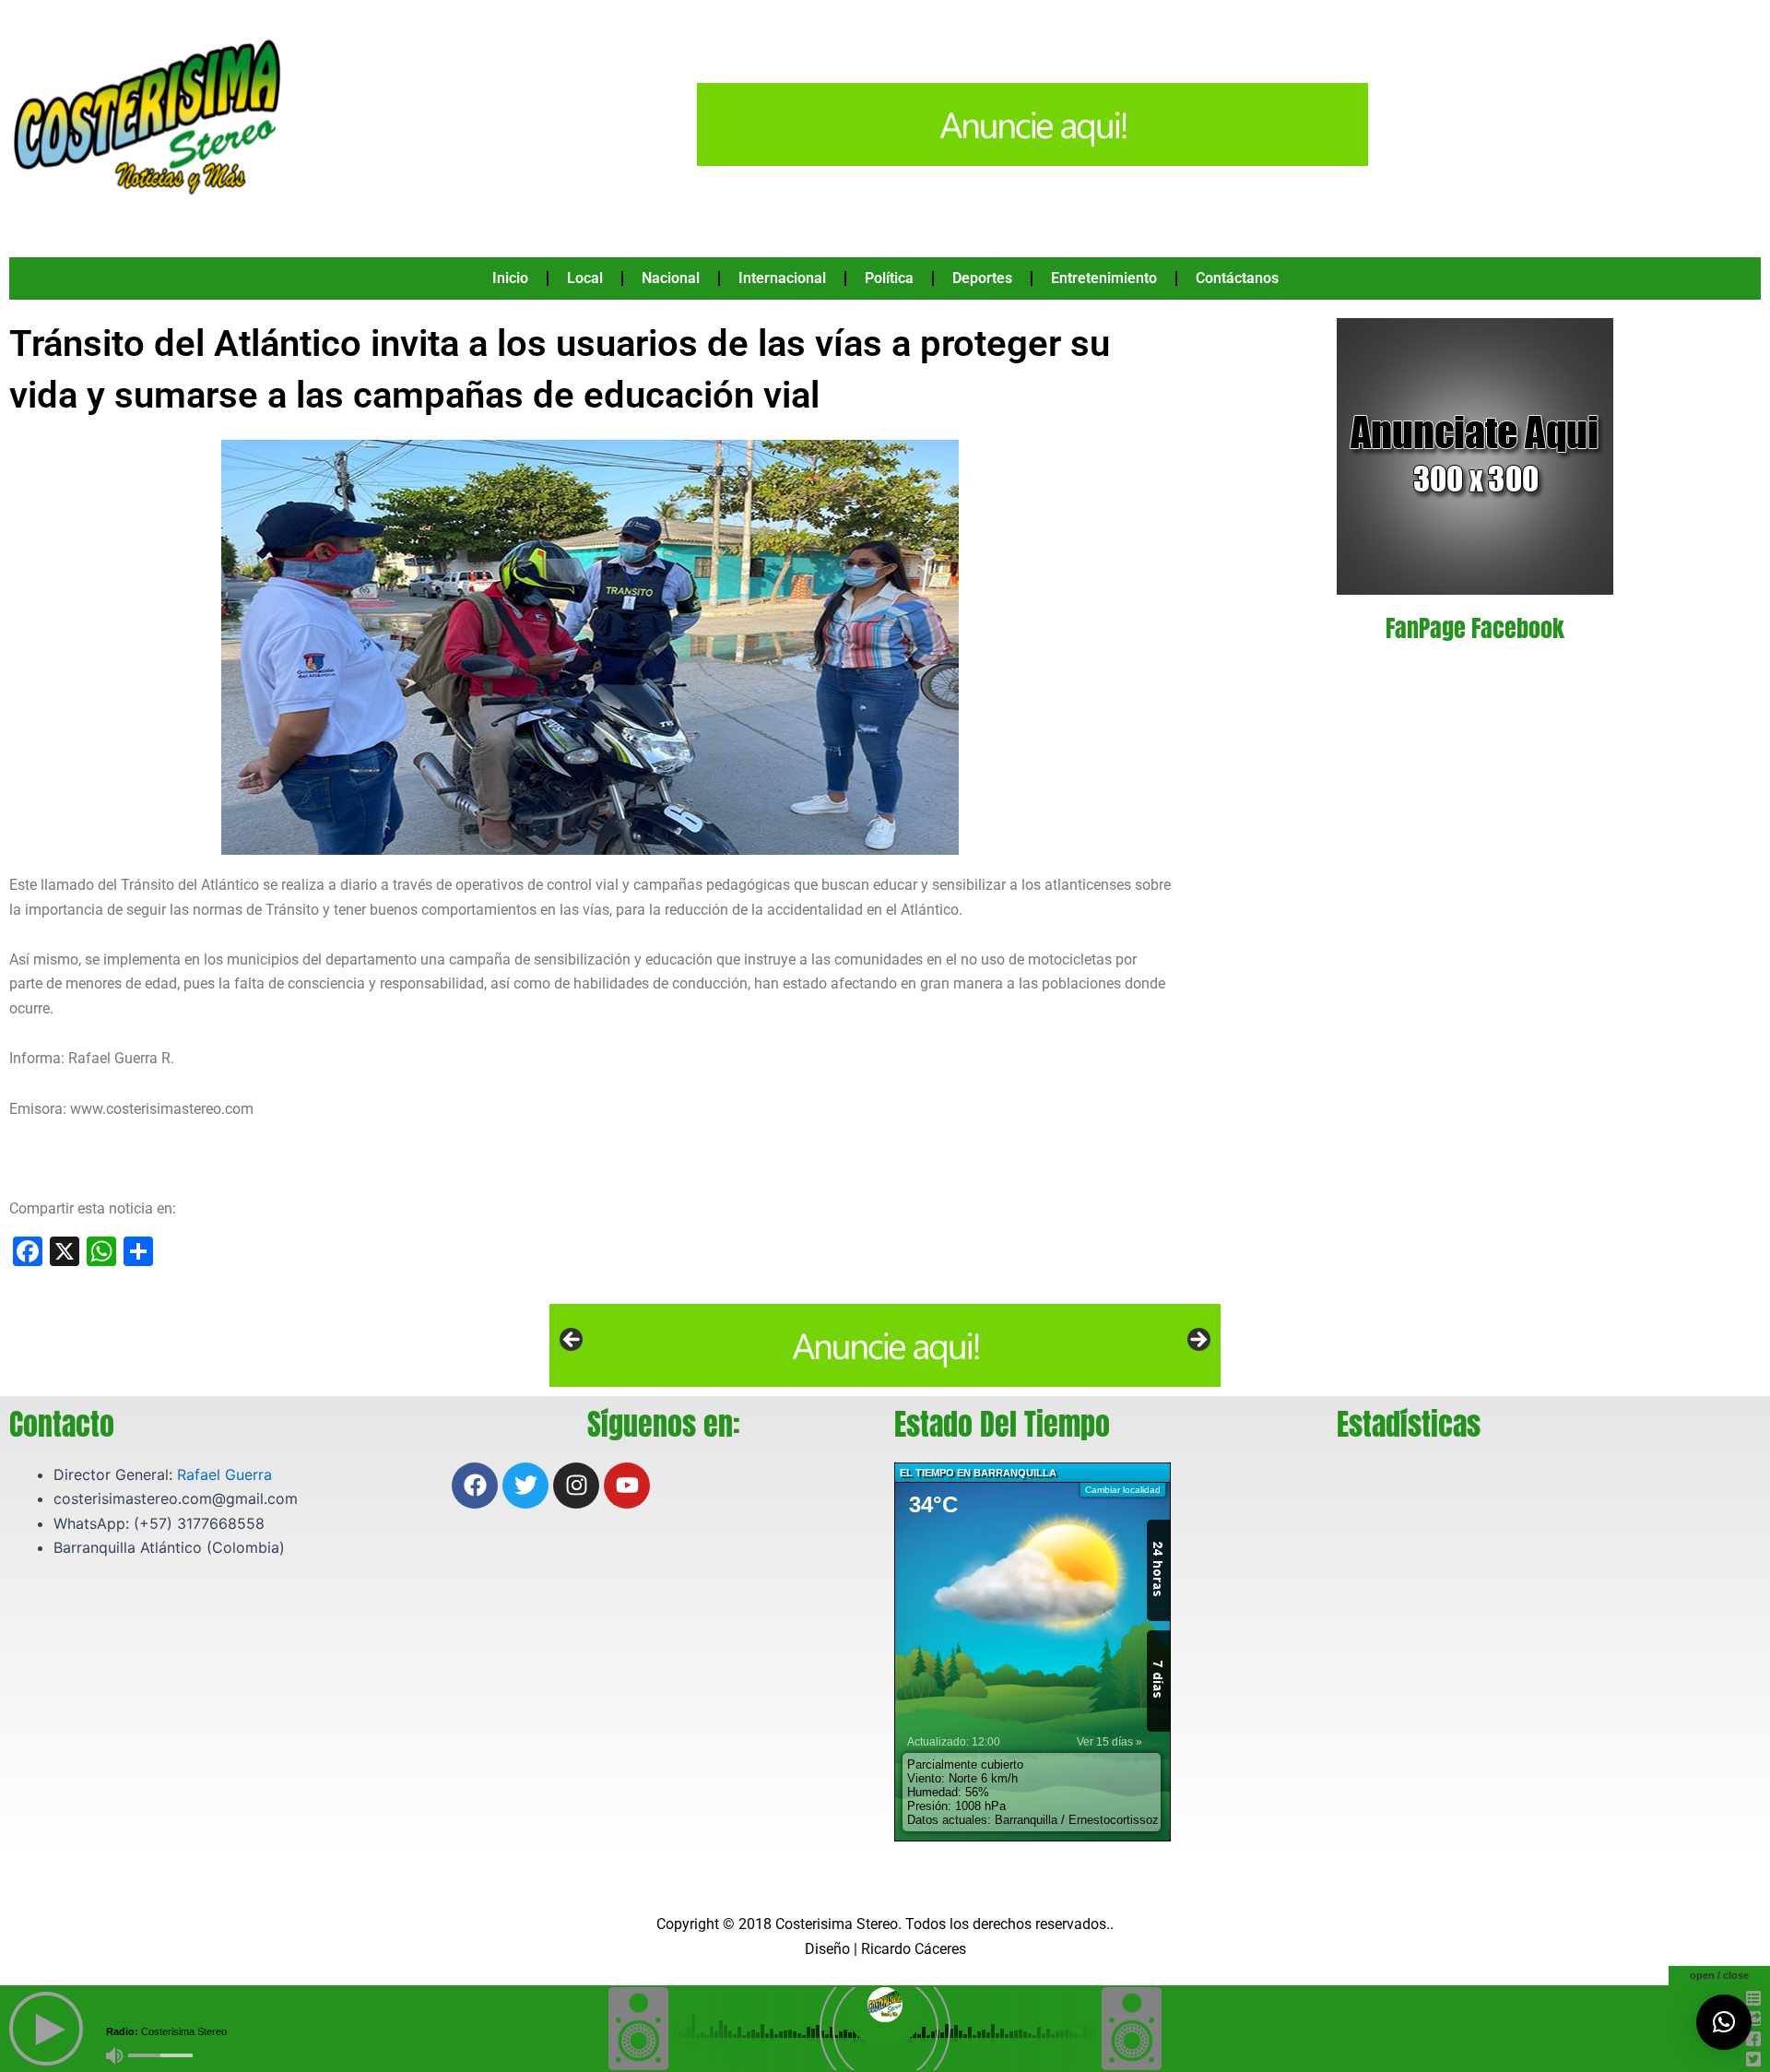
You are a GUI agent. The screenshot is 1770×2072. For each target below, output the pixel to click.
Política (889, 278)
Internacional (782, 278)
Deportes (982, 278)
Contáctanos (1237, 278)
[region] (885, 1345)
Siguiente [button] (1198, 1341)
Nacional (671, 278)
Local (585, 278)
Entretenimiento (1104, 278)
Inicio (510, 278)
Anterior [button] (572, 1341)
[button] (1724, 2022)
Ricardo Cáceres (914, 1949)
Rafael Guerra (224, 1474)
